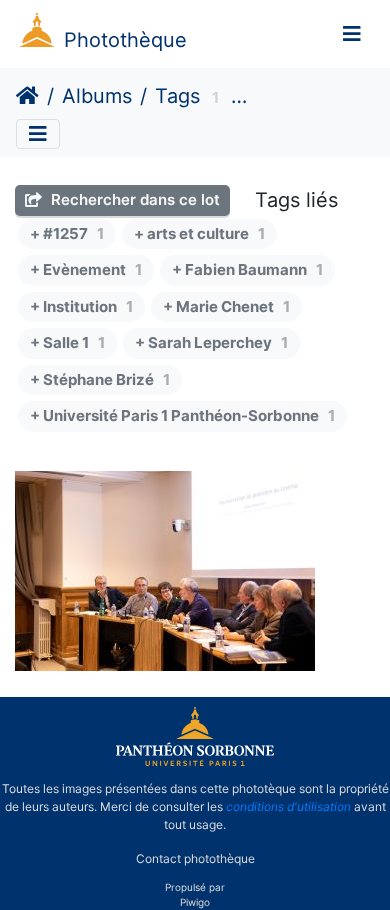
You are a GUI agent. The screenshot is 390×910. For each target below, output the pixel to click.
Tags (177, 96)
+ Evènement (86, 269)
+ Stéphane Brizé (100, 379)
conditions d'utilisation (288, 806)
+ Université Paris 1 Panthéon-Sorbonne (182, 415)
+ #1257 (67, 233)
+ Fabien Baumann (247, 269)
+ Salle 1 (67, 342)
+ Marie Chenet (226, 306)
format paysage (304, 98)
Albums (97, 96)
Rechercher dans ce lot (133, 199)
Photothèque (125, 40)
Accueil (27, 96)
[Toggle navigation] (352, 34)
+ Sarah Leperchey (211, 342)
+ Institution (81, 306)
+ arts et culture (199, 233)
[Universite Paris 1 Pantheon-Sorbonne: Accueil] (195, 762)
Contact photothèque (195, 858)
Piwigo (195, 902)
